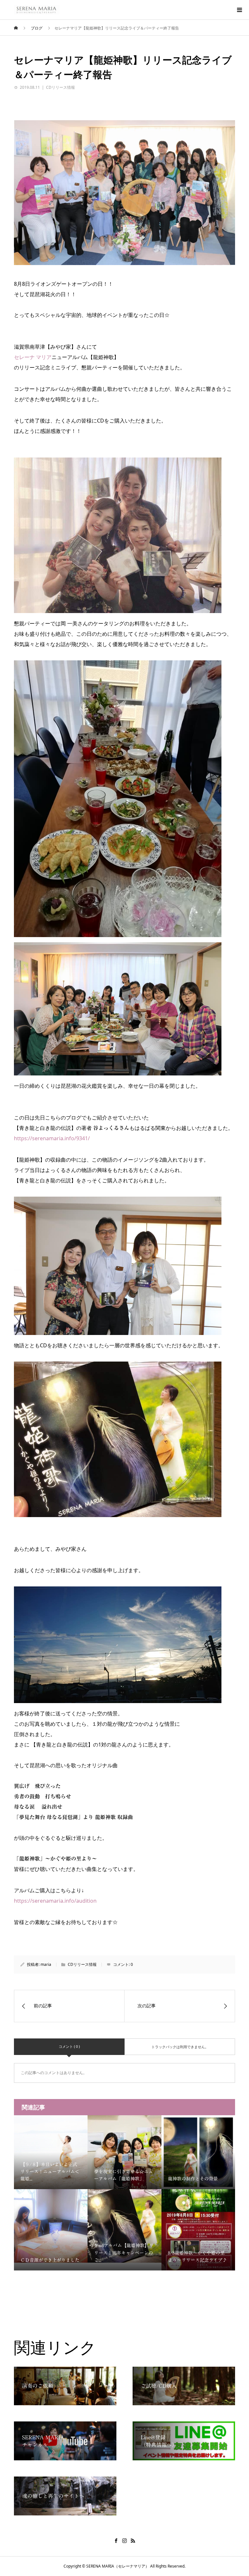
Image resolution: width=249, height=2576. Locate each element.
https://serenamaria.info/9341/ (52, 1138)
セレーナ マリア (33, 357)
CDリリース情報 (60, 87)
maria (46, 1964)
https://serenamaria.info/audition (55, 1901)
